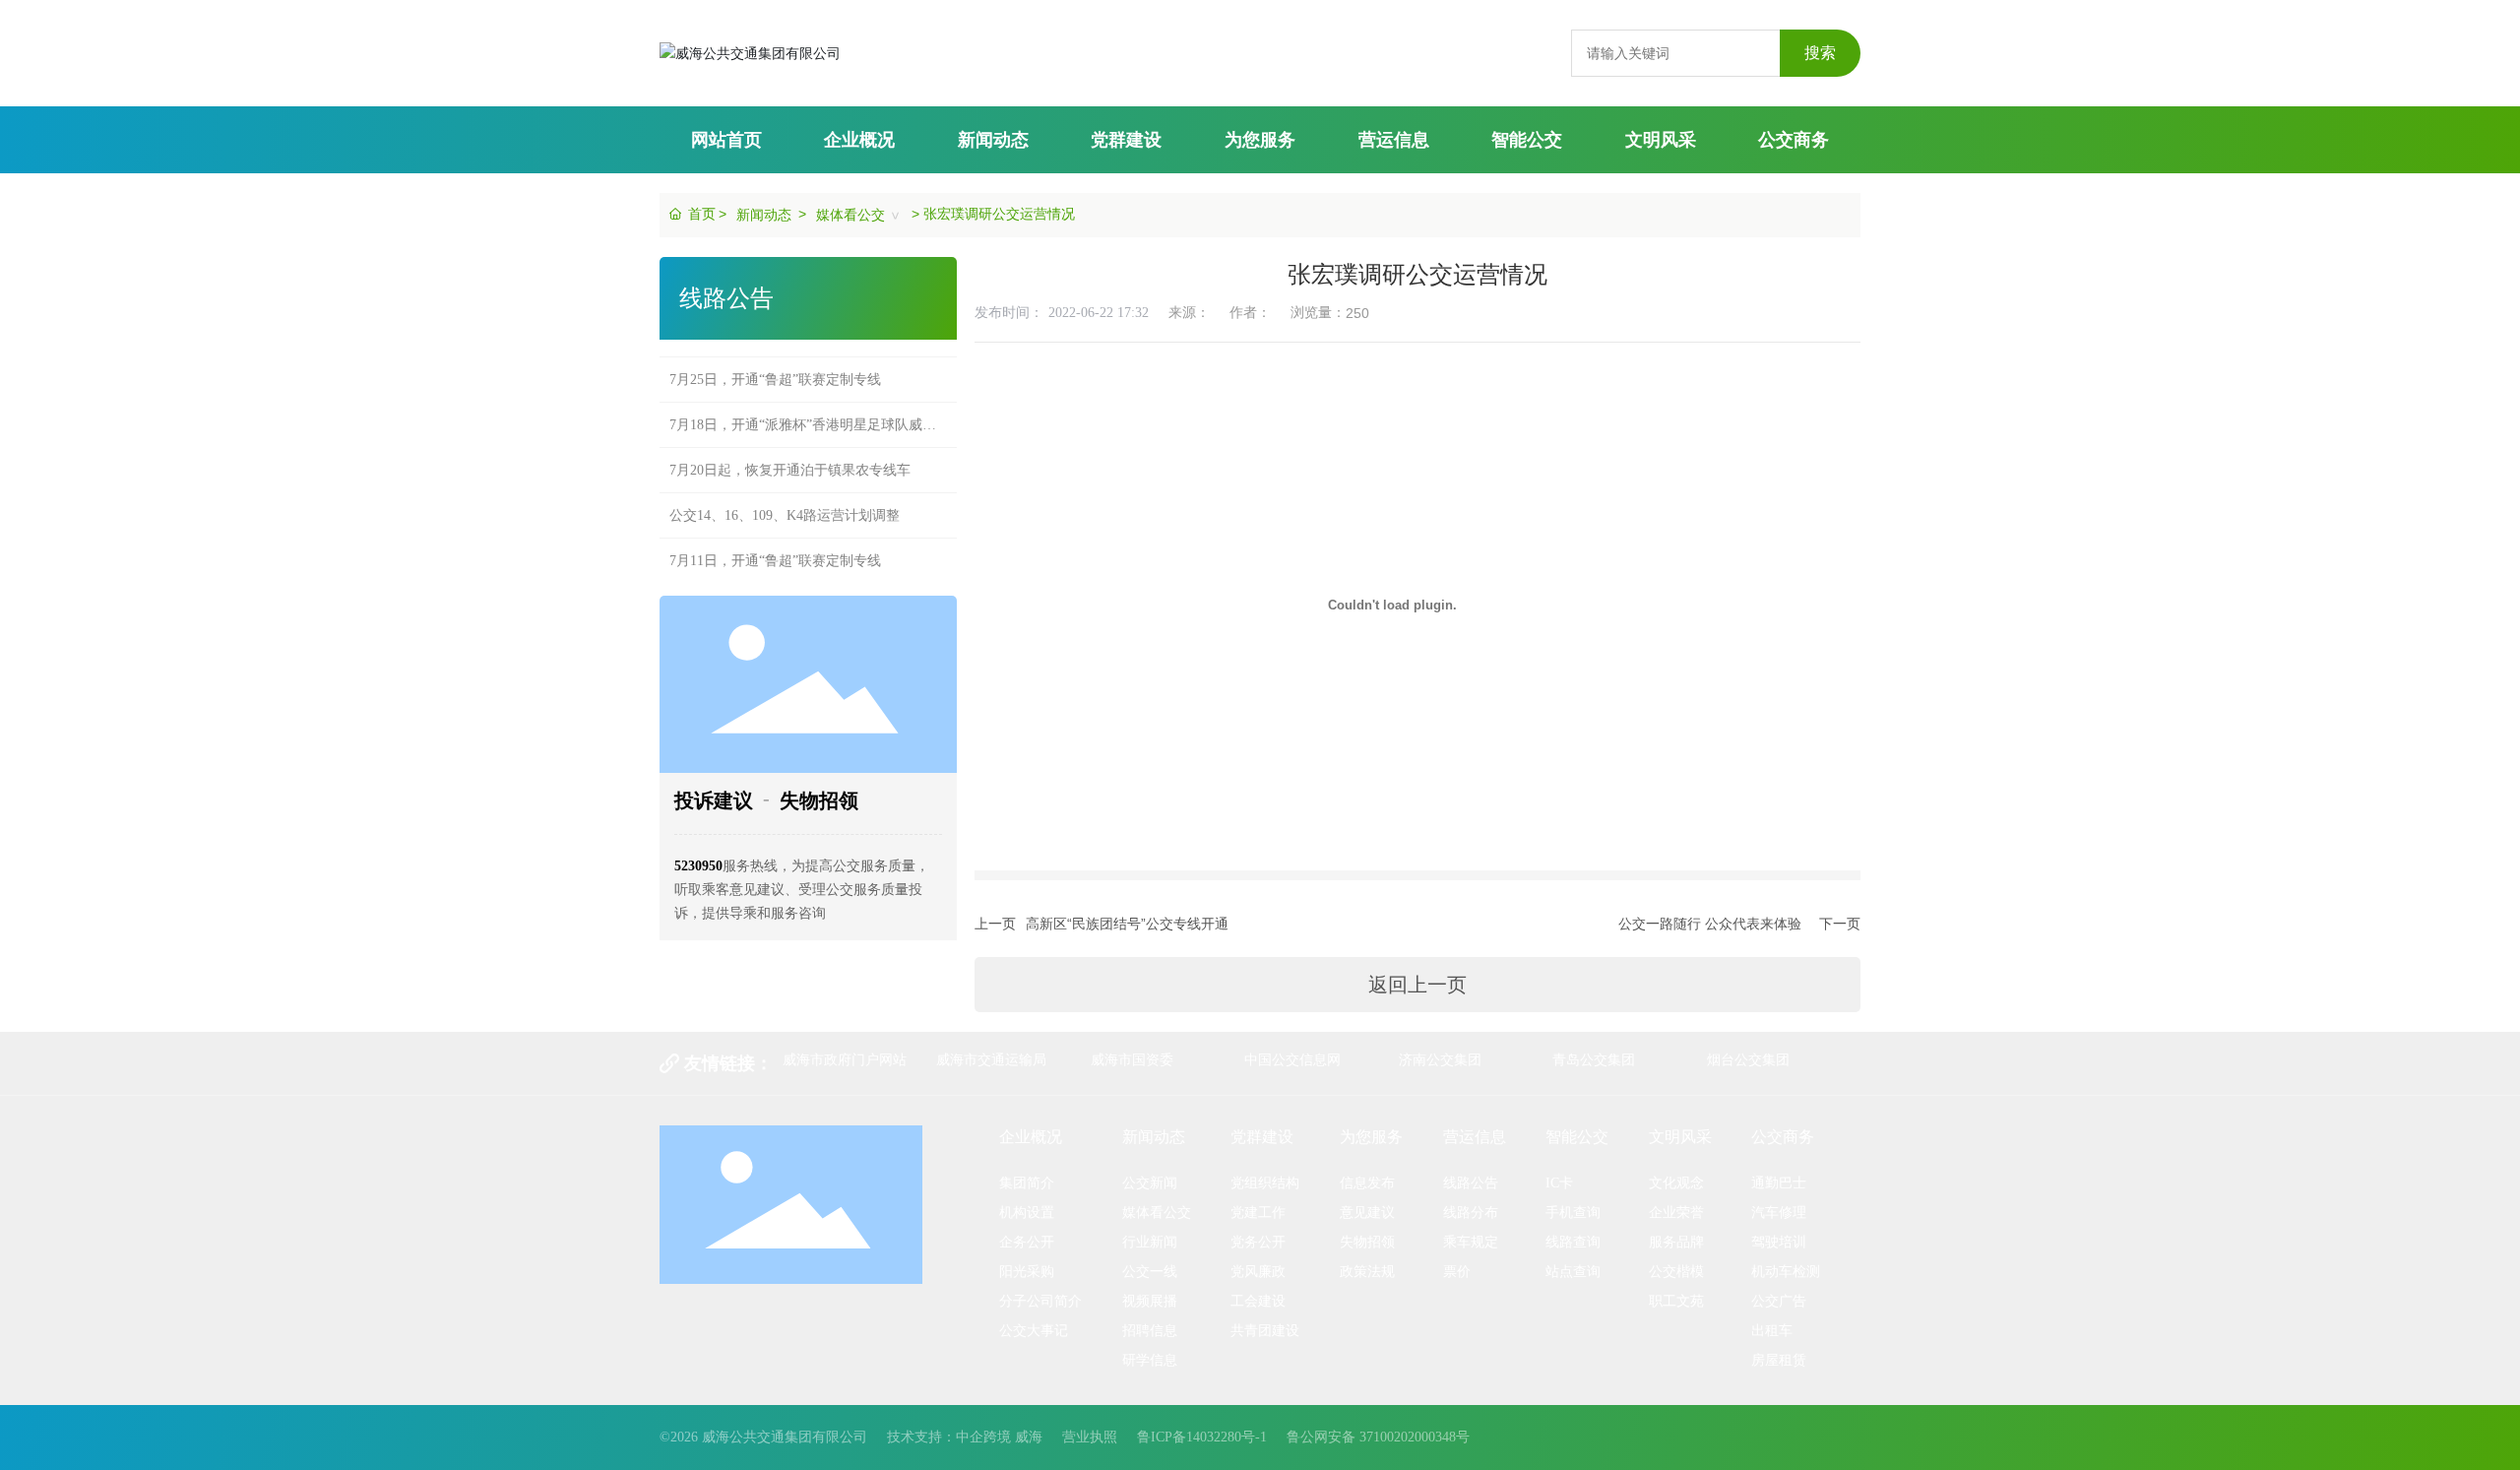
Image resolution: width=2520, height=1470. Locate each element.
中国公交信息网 (1292, 1059)
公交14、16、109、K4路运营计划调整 (785, 497)
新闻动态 (764, 215)
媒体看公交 (850, 215)
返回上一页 (1417, 985)
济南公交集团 (1440, 1059)
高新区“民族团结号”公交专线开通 (1127, 924)
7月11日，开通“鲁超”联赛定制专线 (775, 542)
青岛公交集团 (1594, 1059)
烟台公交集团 (1748, 1059)
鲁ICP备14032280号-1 (1202, 1437)
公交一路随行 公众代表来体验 (1710, 924)
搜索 (1820, 53)
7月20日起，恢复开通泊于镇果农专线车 (790, 451)
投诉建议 (714, 800)
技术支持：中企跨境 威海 (965, 1437)
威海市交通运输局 (991, 1059)
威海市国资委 (1132, 1059)
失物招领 (819, 800)
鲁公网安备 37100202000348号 (1378, 1437)
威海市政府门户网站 (845, 1059)
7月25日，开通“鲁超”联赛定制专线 (775, 361)
